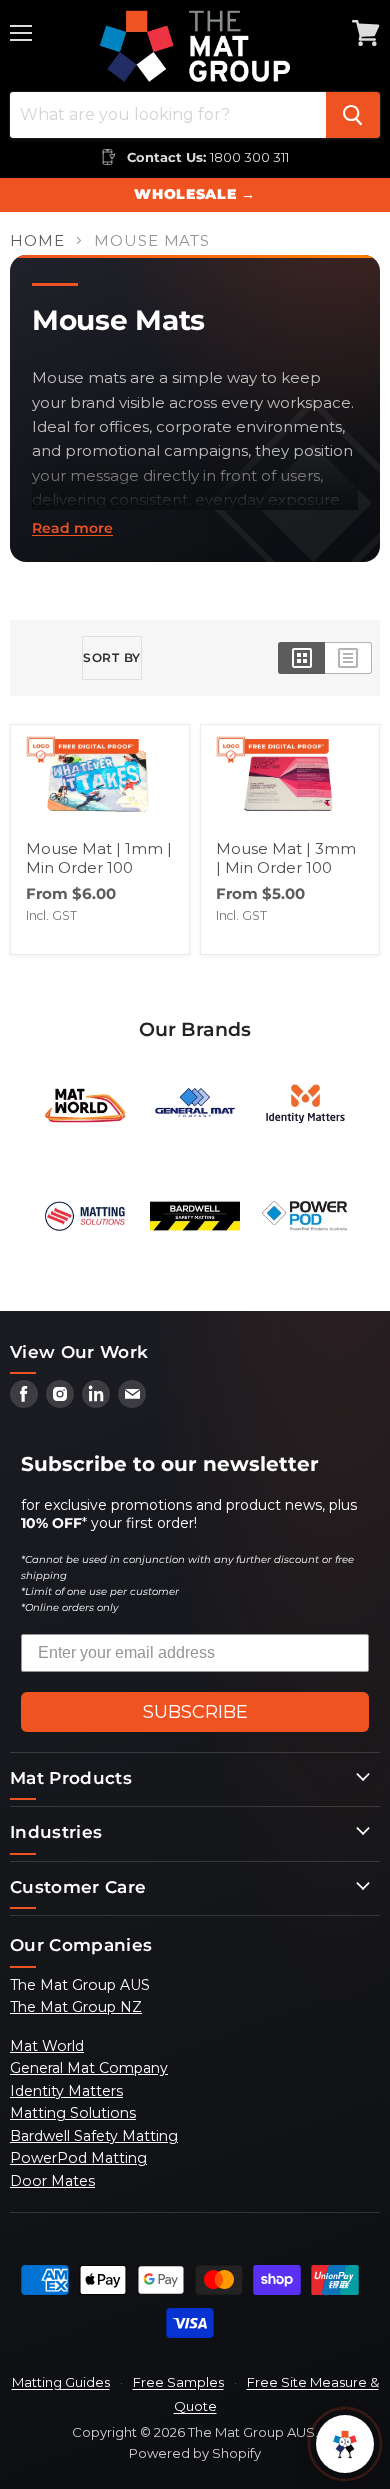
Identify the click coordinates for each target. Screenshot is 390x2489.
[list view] (348, 658)
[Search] (353, 115)
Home (37, 240)
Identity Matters (66, 2091)
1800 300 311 (249, 157)
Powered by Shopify (195, 2453)
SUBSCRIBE (195, 1712)
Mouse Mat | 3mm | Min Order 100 (286, 858)
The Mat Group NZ (76, 2007)
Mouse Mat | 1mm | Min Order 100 (99, 858)
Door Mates (52, 2181)
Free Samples (178, 2382)
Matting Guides (61, 2382)
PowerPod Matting (78, 2158)
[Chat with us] (345, 2444)
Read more (72, 528)
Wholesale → (194, 194)
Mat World (47, 2046)
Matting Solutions (73, 2113)
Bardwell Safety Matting (94, 2136)
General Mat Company (89, 2068)
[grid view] (301, 658)
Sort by (112, 657)
